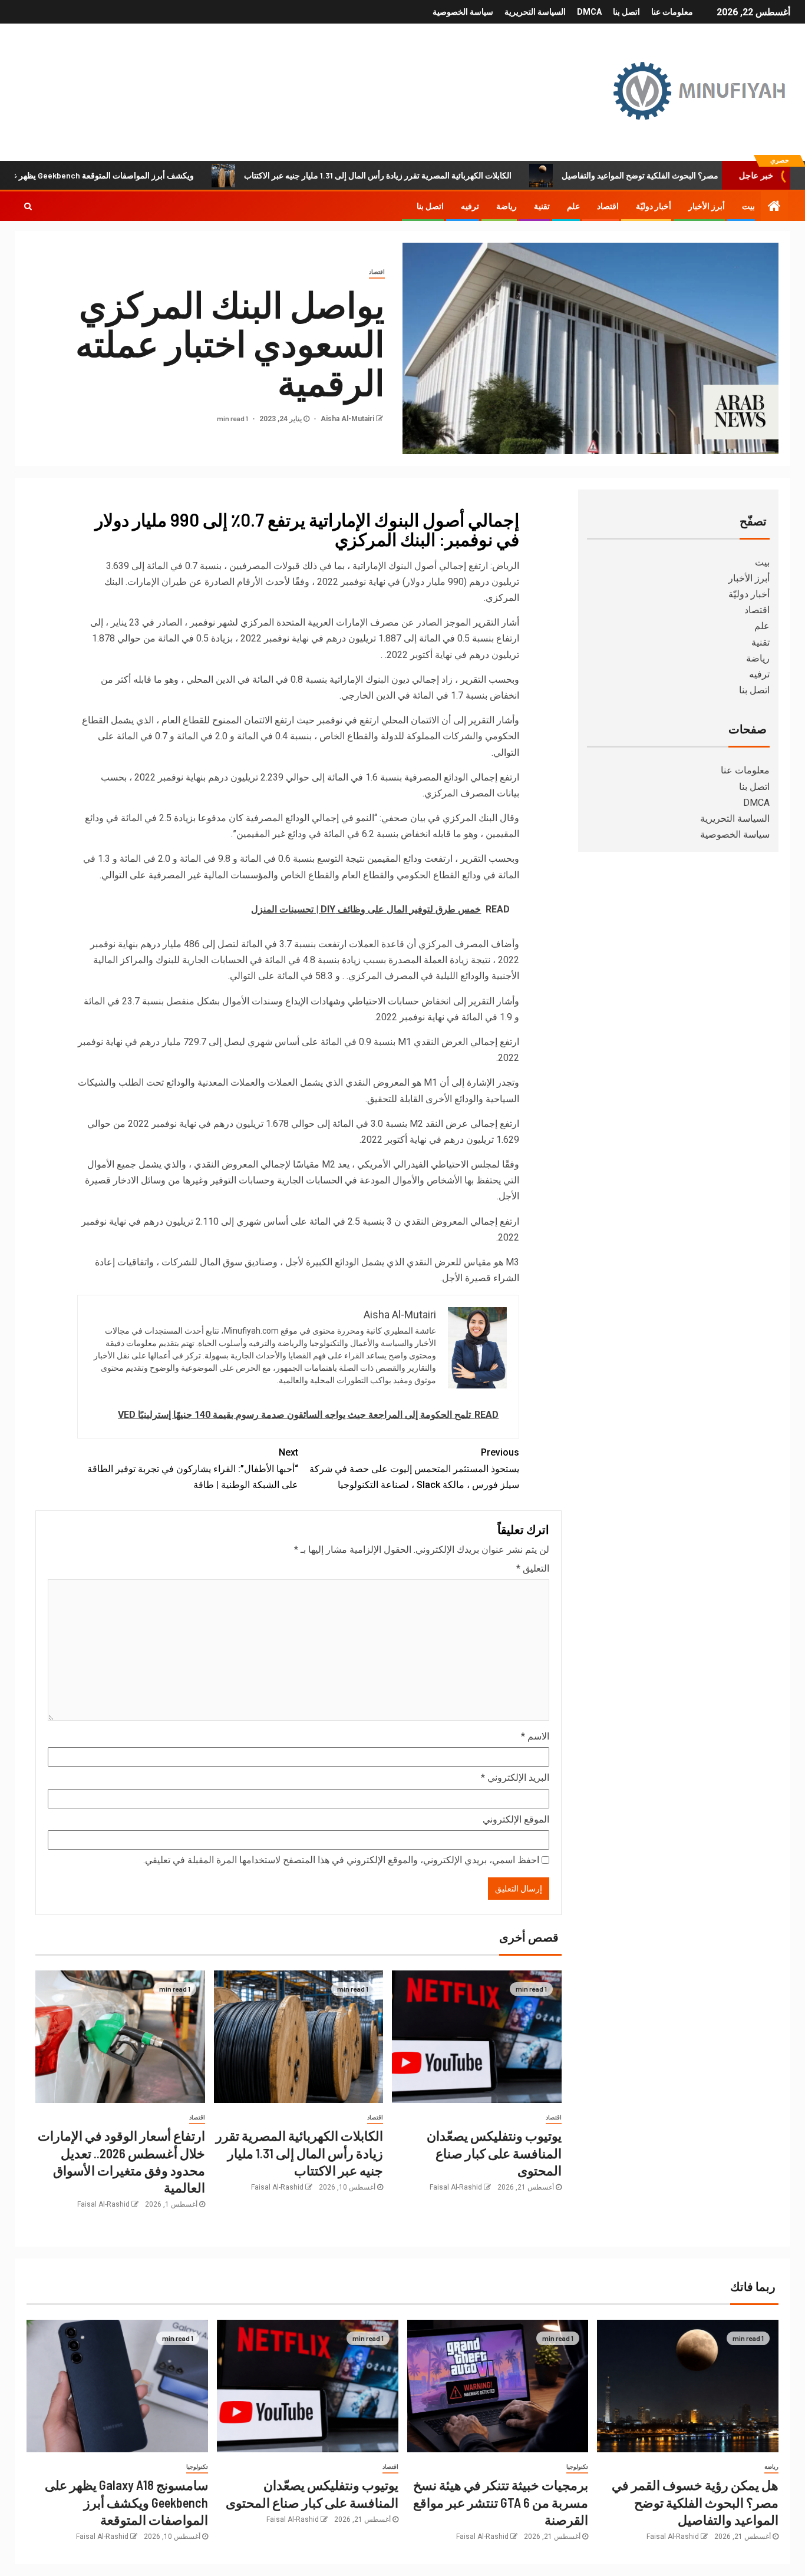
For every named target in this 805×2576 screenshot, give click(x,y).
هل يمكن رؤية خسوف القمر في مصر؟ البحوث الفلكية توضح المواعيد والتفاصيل (695, 2502)
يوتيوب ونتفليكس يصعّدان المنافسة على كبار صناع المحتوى (494, 2153)
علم (573, 206)
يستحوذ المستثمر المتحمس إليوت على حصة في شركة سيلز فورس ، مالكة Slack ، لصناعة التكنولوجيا (414, 1468)
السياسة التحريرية (535, 12)
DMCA (589, 12)
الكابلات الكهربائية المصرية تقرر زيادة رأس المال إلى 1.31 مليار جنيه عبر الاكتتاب (442, 175)
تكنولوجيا (577, 2467)
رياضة (507, 206)
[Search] (28, 206)
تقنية (542, 206)
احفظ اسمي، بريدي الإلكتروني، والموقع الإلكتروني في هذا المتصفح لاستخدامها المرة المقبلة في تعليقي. (341, 1860)
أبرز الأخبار (707, 206)
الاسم (535, 1736)
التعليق (533, 1568)
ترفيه (470, 206)
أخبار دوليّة (654, 206)
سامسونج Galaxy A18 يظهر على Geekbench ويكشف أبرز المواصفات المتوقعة (126, 2502)
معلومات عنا (672, 12)
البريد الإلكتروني (515, 1778)
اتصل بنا (626, 12)
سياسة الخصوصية (463, 12)
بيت (748, 206)
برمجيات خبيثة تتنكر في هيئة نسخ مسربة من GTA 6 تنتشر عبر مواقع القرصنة (501, 2502)
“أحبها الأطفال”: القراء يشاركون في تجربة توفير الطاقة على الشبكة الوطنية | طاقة (193, 1468)
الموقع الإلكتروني (516, 1819)
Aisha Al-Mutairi (347, 419)
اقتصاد (608, 206)
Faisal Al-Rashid (456, 2187)
